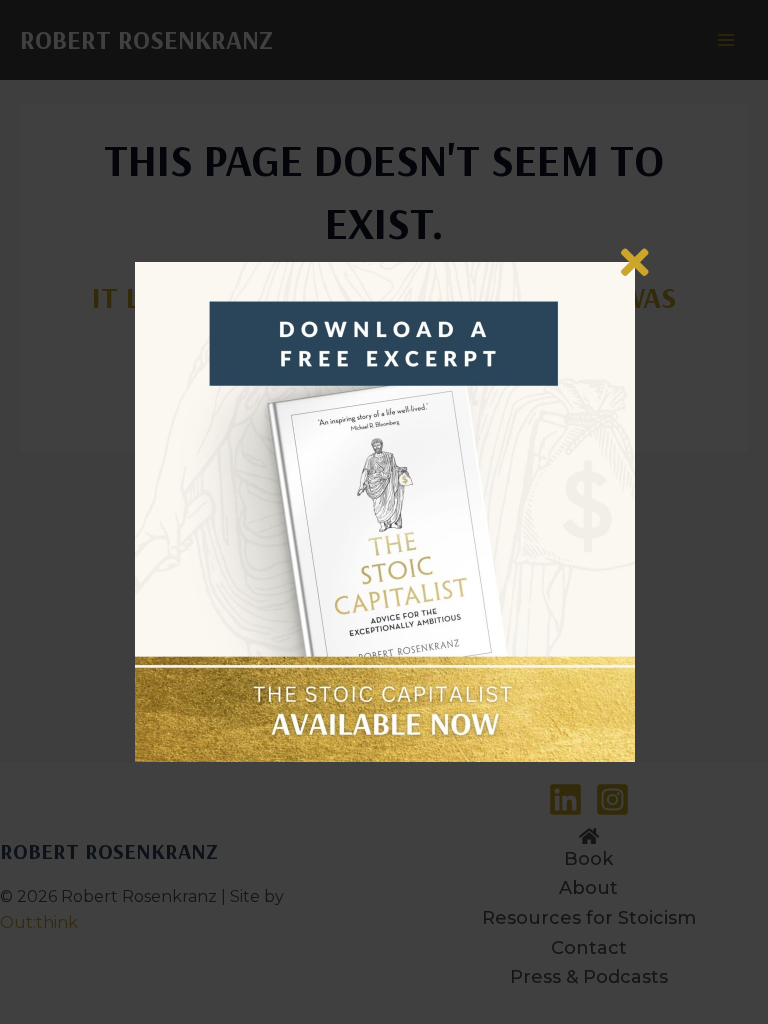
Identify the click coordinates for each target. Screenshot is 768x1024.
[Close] (635, 262)
